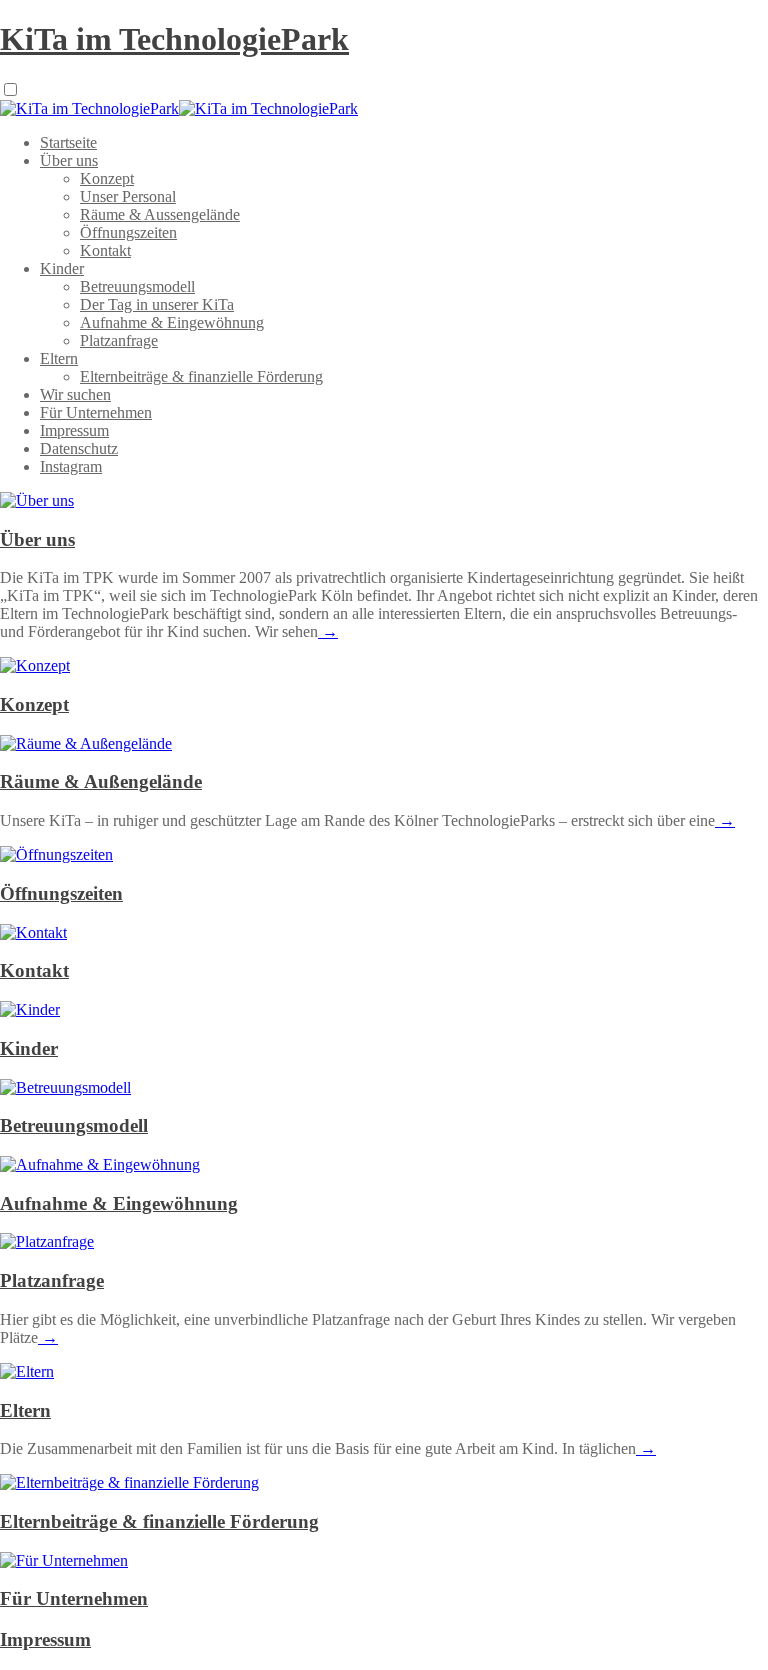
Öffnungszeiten (128, 232)
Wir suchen (75, 394)
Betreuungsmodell (137, 286)
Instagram (71, 466)
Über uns (69, 160)
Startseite (68, 142)
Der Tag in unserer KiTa (157, 304)
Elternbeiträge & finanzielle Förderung (201, 376)
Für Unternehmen (96, 412)
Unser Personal (128, 196)
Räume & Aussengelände (160, 214)
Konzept (107, 178)
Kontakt (105, 250)
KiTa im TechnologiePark (174, 39)
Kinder (62, 268)
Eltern (59, 358)
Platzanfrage (119, 340)
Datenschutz (79, 448)
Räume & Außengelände (101, 781)
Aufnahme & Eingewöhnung (172, 322)
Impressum (74, 430)
